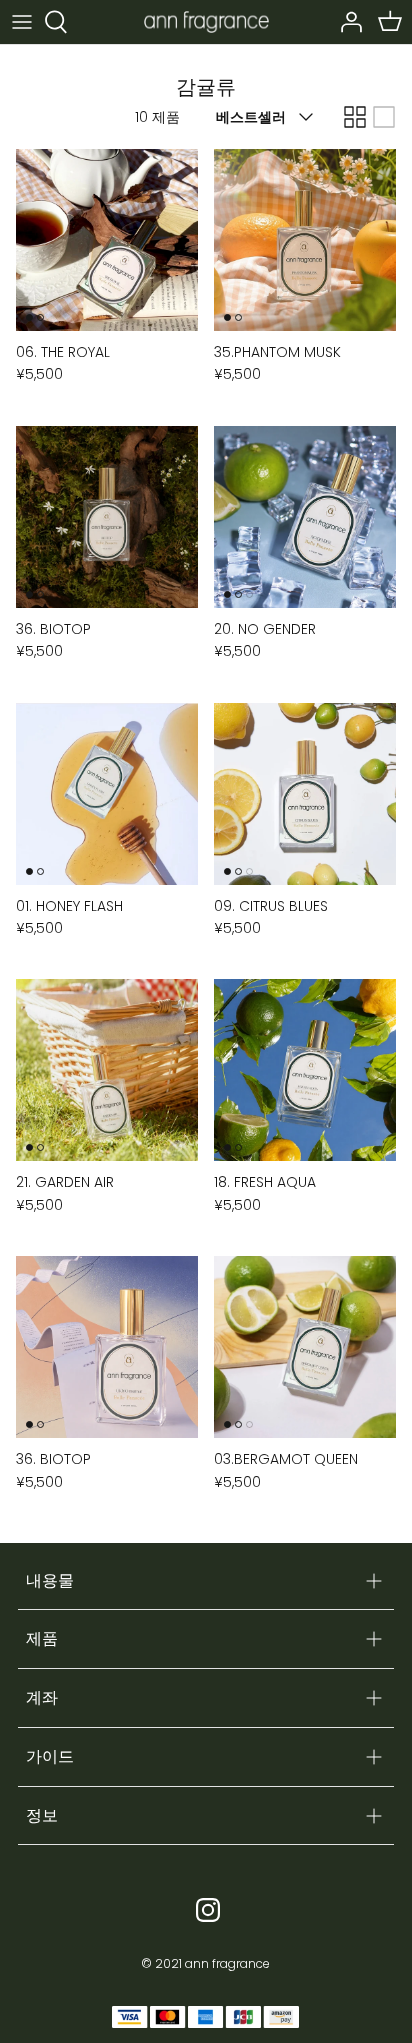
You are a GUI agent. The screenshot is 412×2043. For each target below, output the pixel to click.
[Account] (346, 22)
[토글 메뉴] (22, 22)
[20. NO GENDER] (305, 517)
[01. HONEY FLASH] (107, 794)
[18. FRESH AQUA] (305, 1070)
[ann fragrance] (206, 21)
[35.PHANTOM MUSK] (305, 240)
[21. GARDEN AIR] (107, 1070)
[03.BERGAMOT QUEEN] (305, 1347)
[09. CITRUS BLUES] (305, 794)
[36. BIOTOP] (107, 517)
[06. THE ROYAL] (107, 240)
